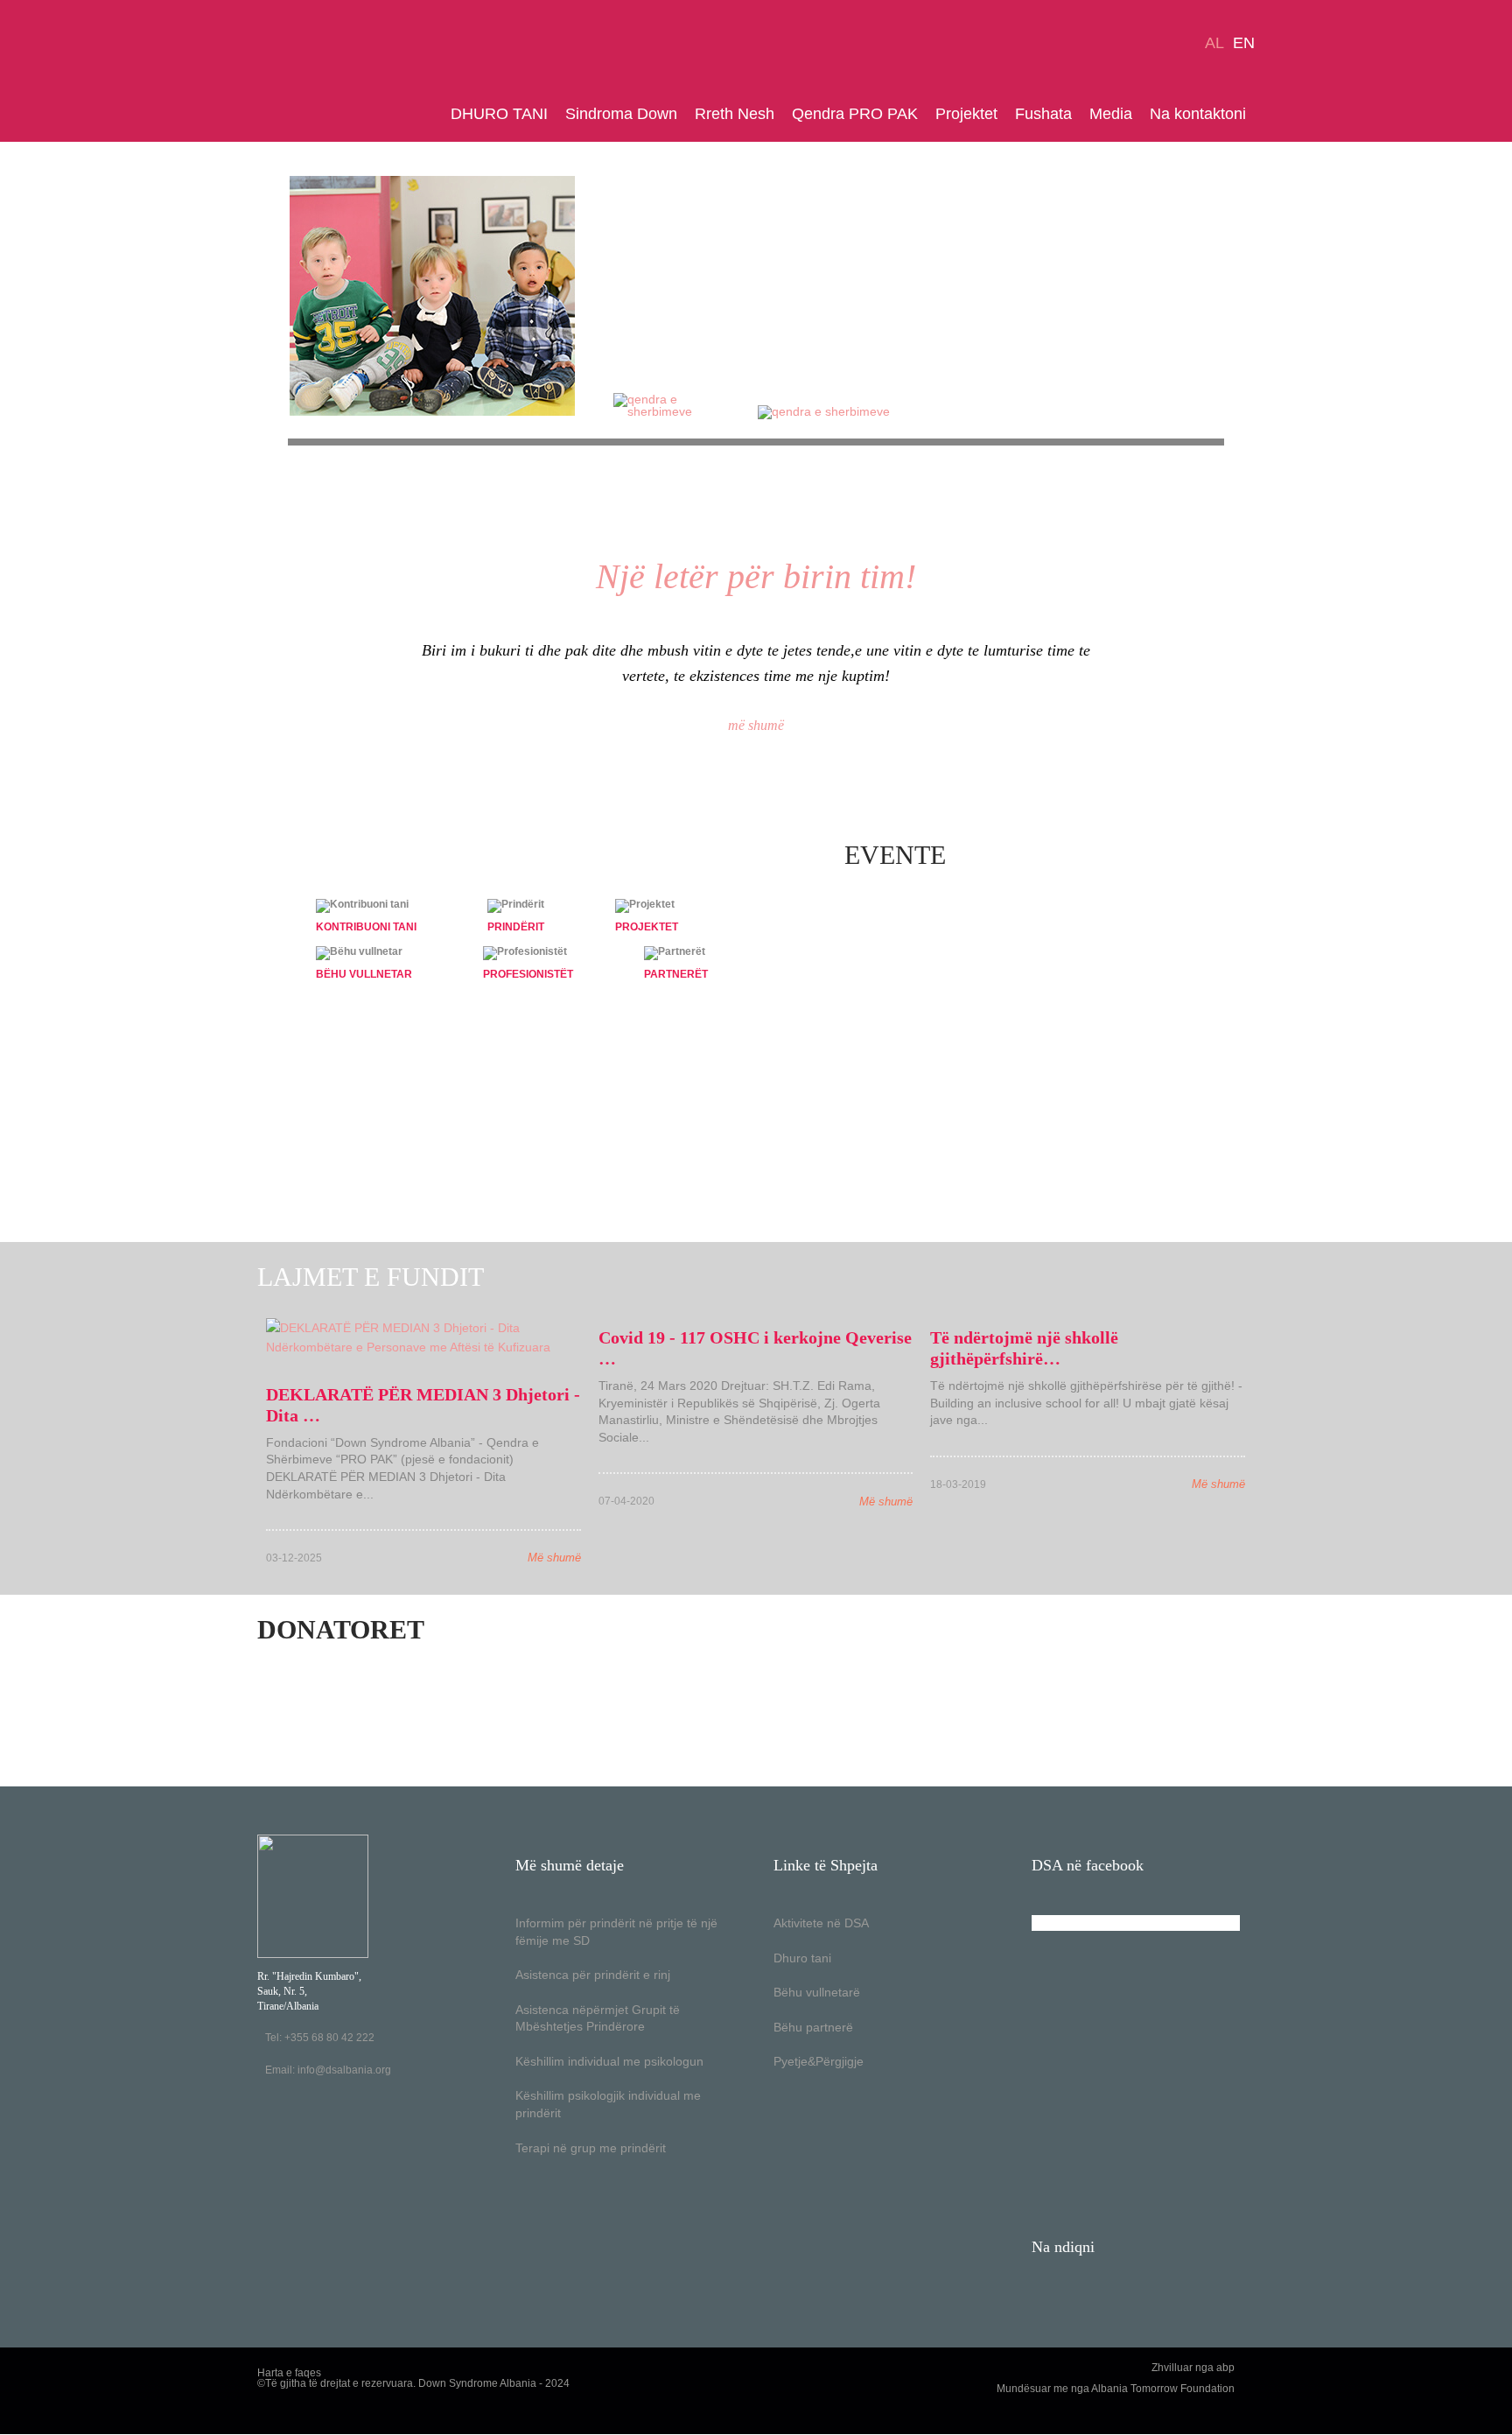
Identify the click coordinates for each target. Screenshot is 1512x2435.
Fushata (1043, 114)
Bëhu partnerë (813, 2027)
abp (1225, 2368)
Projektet (966, 114)
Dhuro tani (802, 1958)
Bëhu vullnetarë (817, 1992)
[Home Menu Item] (437, 114)
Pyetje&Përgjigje (819, 2061)
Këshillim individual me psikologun (609, 2061)
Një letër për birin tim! (756, 576)
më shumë (756, 725)
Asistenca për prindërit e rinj (593, 1975)
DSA (312, 71)
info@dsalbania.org (344, 2070)
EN (1244, 43)
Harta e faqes (289, 2373)
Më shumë (554, 1558)
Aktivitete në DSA (821, 1923)
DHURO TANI (499, 114)
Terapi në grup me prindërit (591, 2148)
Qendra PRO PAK (855, 114)
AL (1214, 43)
